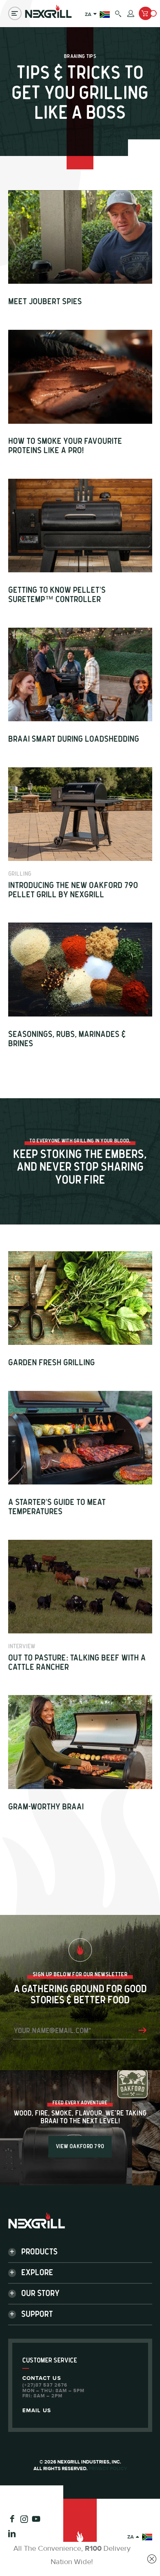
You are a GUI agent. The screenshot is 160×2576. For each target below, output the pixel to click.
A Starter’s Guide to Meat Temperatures (57, 1507)
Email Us (37, 2411)
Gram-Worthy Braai (46, 1807)
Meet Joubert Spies (45, 302)
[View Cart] (145, 13)
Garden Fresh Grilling (52, 1363)
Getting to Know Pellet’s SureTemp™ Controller (57, 595)
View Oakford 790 (80, 2146)
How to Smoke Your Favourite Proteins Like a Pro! (65, 446)
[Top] (80, 2537)
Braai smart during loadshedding (75, 739)
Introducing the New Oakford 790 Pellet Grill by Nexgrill (73, 890)
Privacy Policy (108, 2469)
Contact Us (42, 2378)
